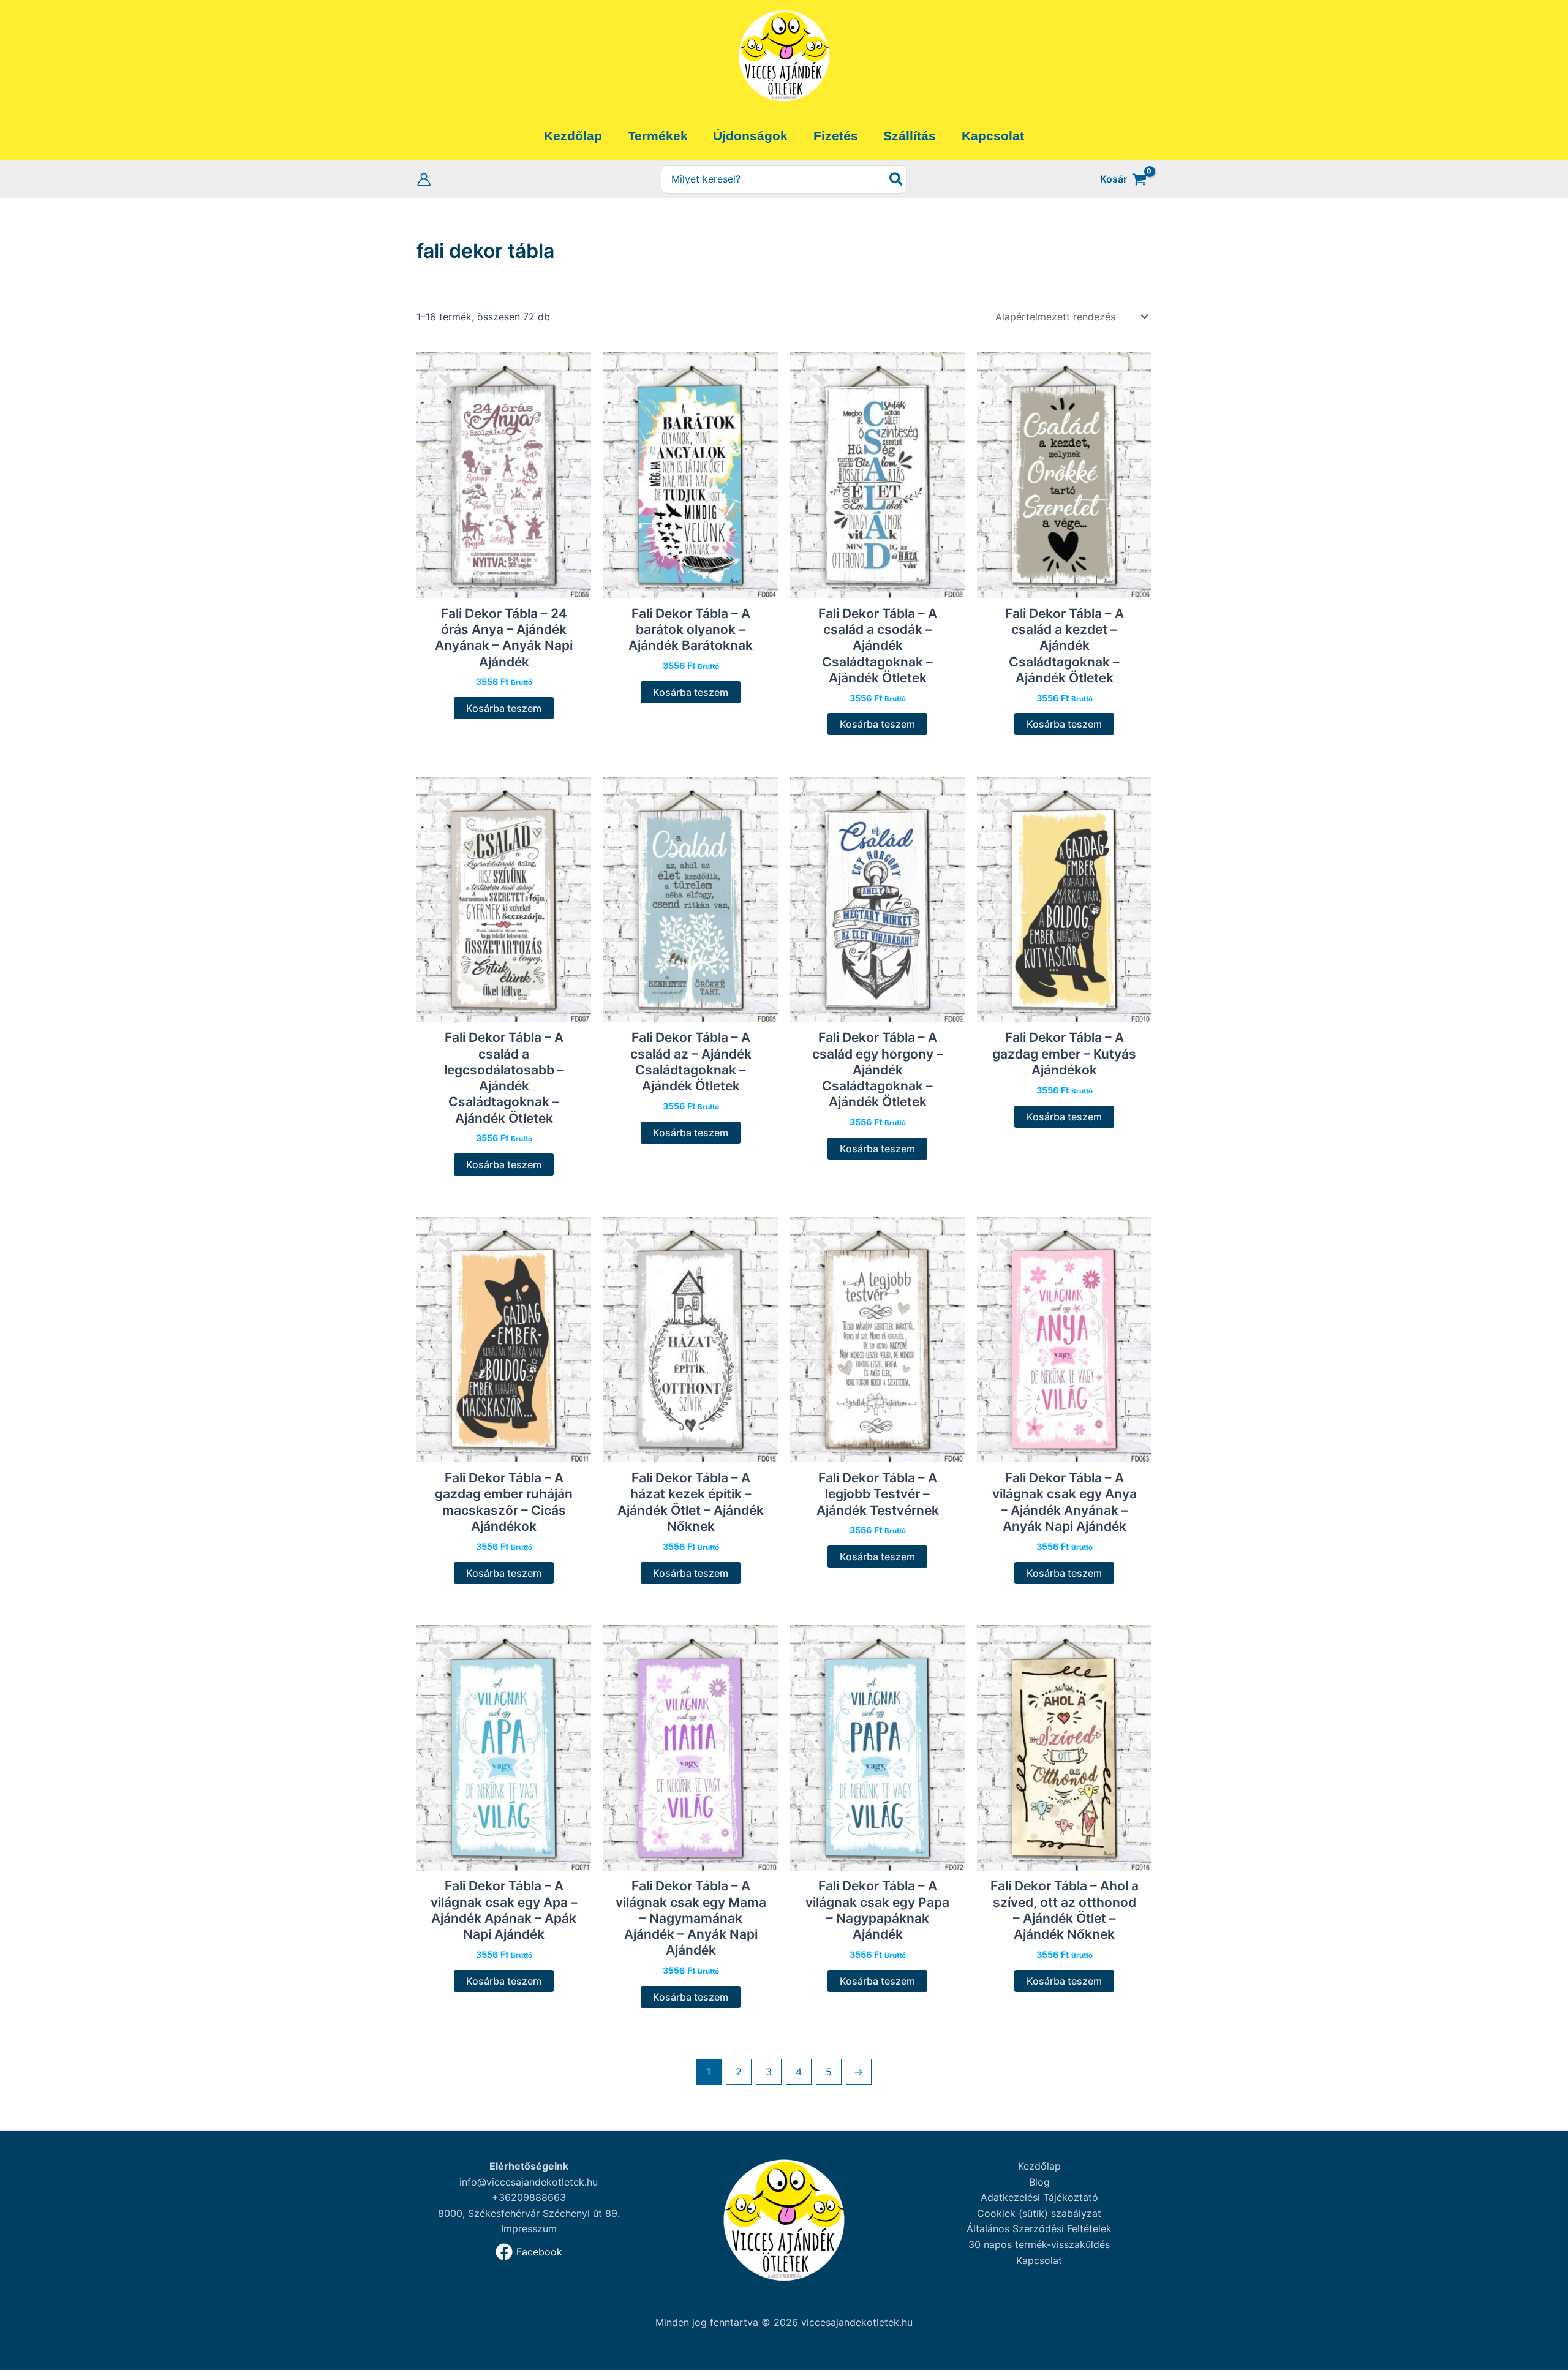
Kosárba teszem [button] (504, 708)
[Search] (897, 180)
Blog (1039, 2182)
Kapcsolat (1039, 2260)
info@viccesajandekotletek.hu (529, 2182)
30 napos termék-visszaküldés (1039, 2244)
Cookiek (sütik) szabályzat (1039, 2213)
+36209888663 (529, 2197)
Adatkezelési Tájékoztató (1039, 2197)
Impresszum (529, 2228)
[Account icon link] (424, 179)
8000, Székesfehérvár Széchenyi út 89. (529, 2213)
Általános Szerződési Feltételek (1039, 2228)
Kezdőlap (1039, 2166)
